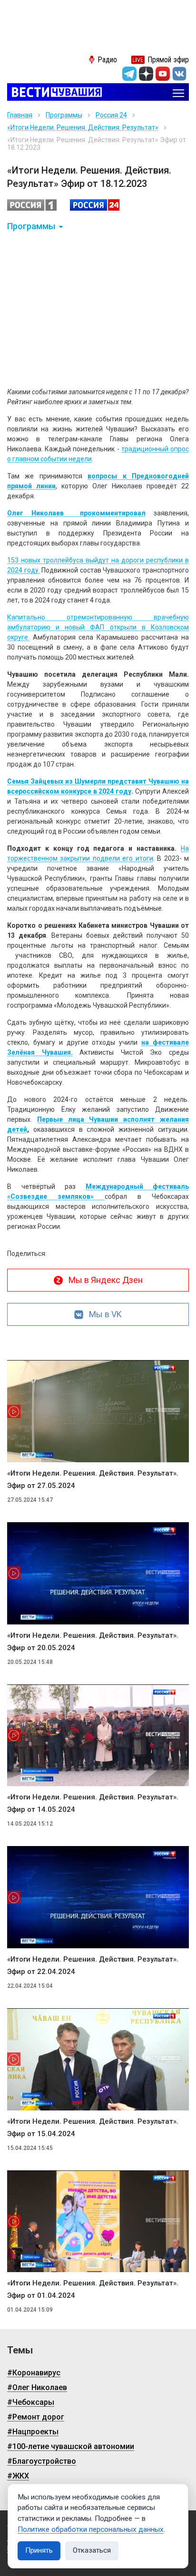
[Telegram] (129, 74)
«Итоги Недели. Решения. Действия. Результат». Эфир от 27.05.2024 (93, 1479)
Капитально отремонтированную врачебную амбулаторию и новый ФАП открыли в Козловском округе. (98, 627)
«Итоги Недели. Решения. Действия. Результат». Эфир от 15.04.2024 (93, 2128)
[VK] (179, 74)
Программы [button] (31, 226)
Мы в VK (105, 1314)
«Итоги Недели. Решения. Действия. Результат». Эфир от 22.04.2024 (93, 1965)
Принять (39, 2550)
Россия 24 (111, 115)
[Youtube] (163, 74)
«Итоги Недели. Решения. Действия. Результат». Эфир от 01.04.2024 (93, 2289)
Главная (20, 115)
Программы (64, 115)
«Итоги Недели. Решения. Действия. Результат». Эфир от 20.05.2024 (93, 1642)
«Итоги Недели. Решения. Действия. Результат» (83, 127)
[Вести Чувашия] (54, 93)
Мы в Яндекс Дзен (106, 1280)
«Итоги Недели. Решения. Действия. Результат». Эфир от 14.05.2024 (93, 1803)
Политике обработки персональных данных (91, 2529)
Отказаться (92, 2550)
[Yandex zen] (146, 74)
